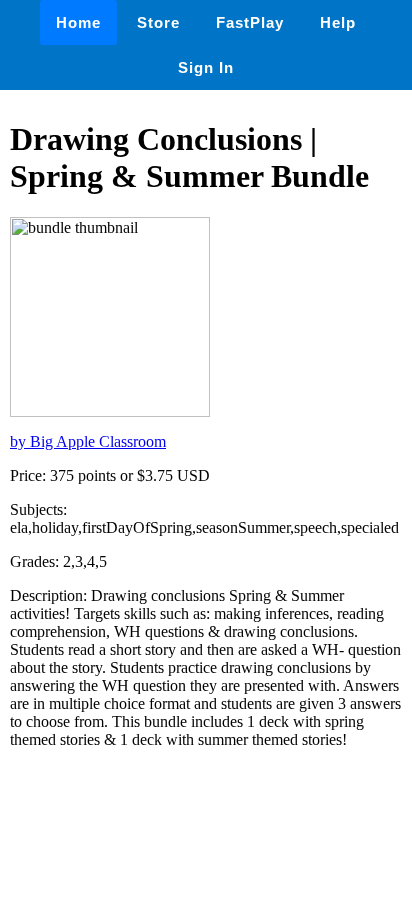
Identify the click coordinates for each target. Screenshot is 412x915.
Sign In (206, 67)
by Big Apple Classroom (88, 441)
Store (158, 22)
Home (78, 22)
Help (338, 22)
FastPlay (250, 22)
